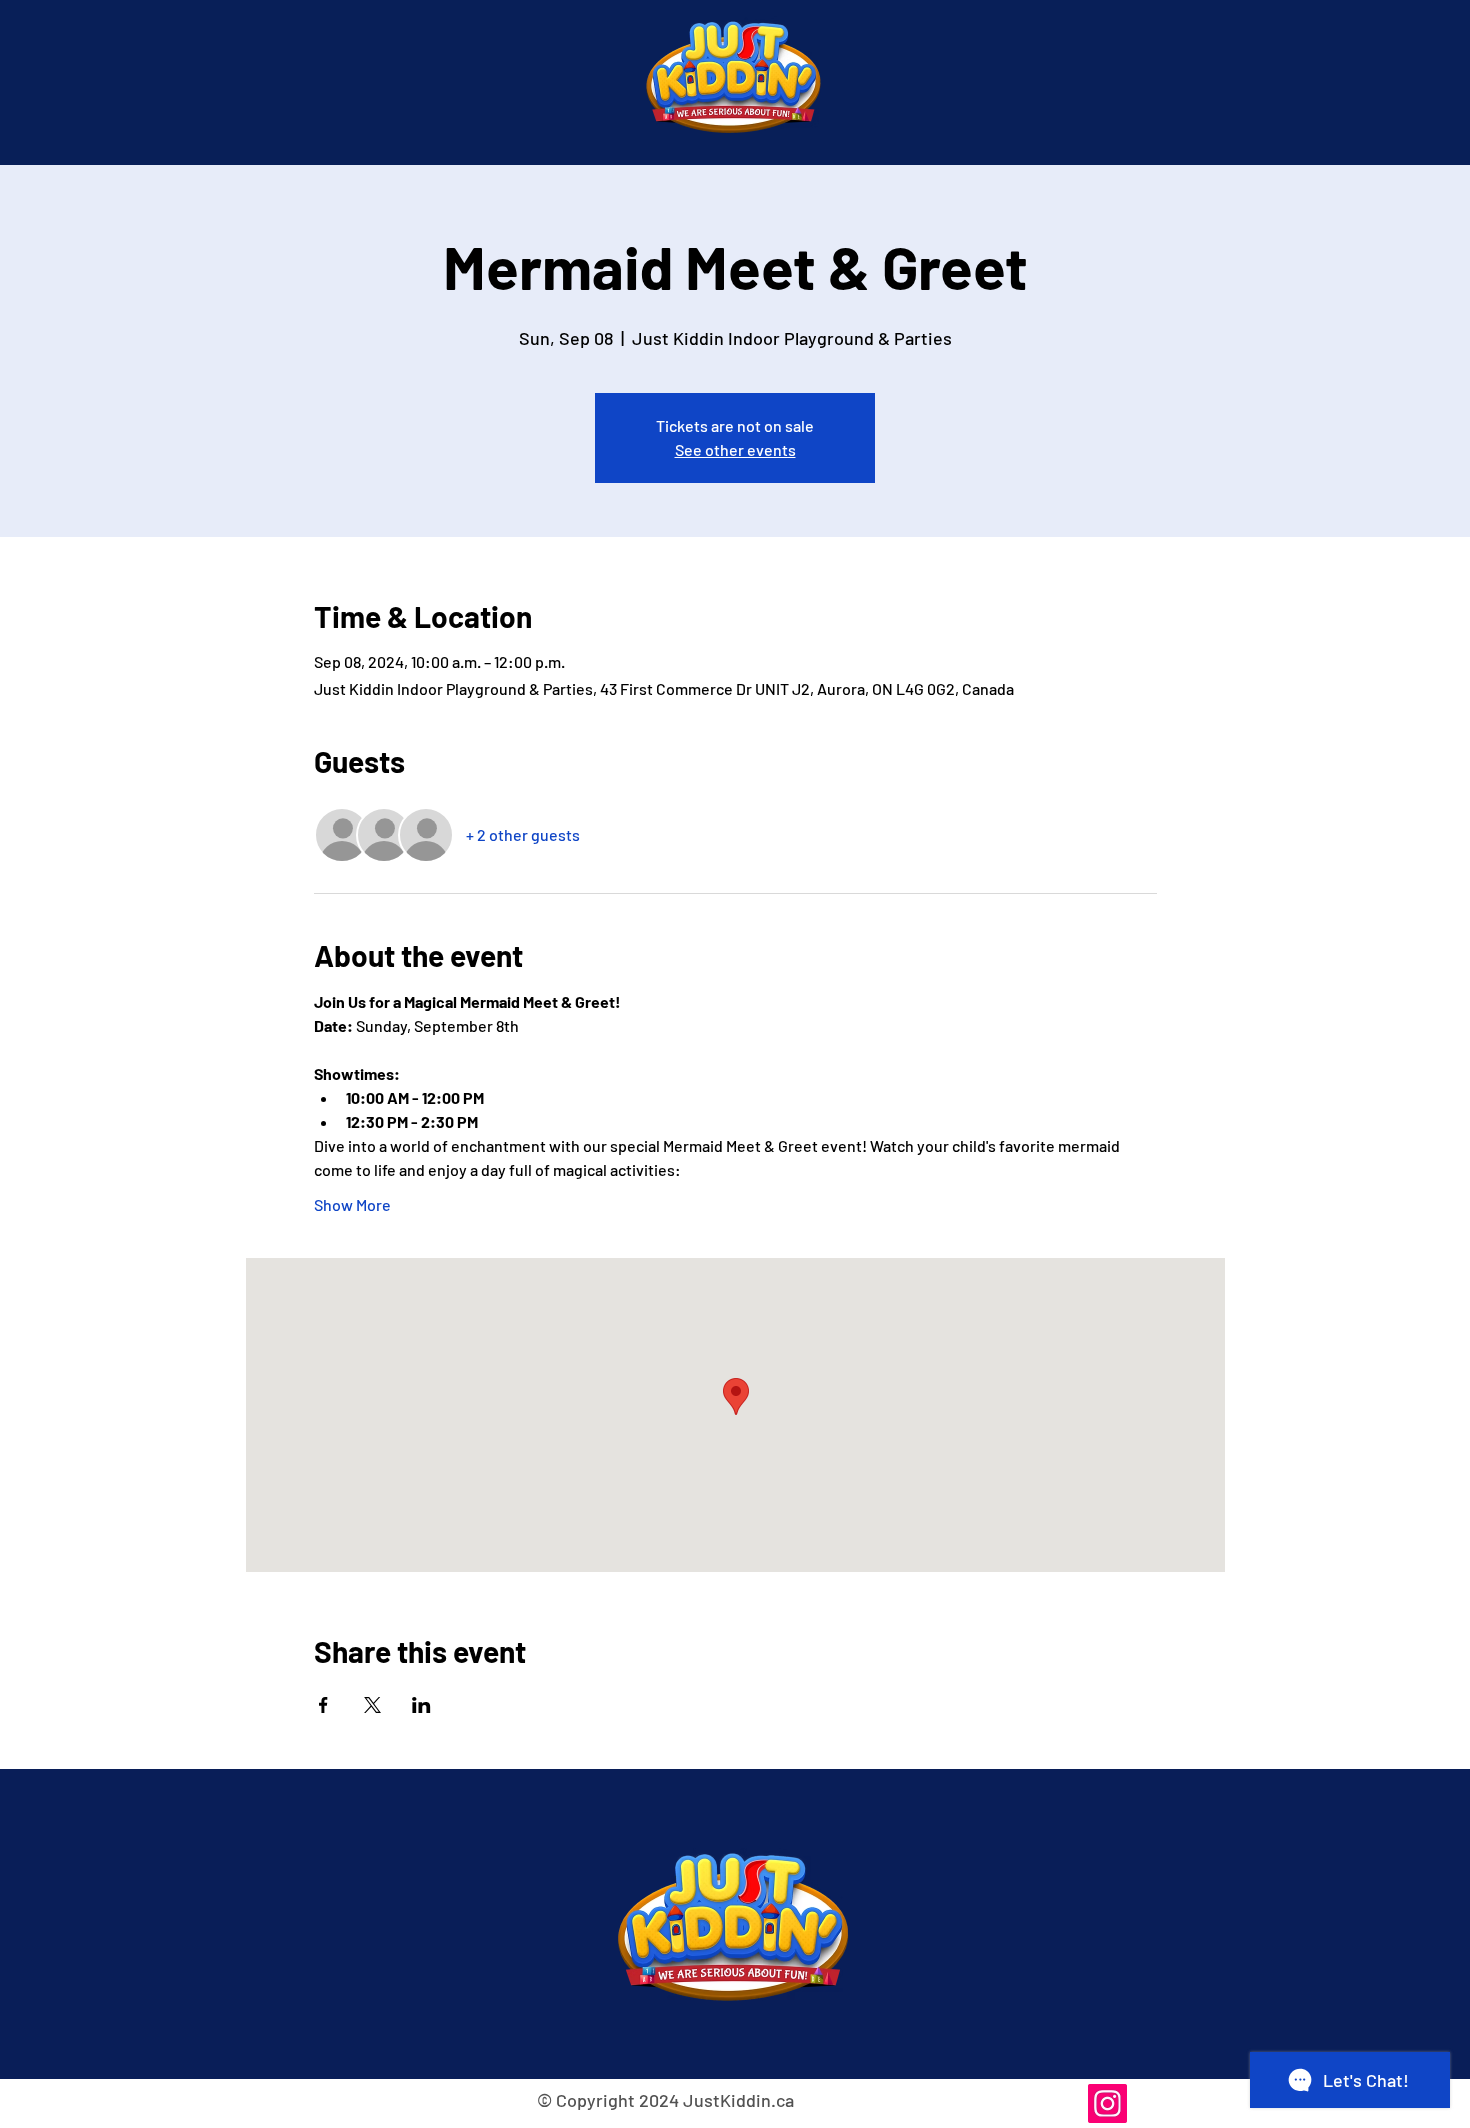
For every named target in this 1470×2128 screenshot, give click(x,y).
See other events (735, 449)
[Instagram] (1107, 2103)
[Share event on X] (372, 1705)
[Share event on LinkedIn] (421, 1705)
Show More (352, 1204)
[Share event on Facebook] (323, 1705)
